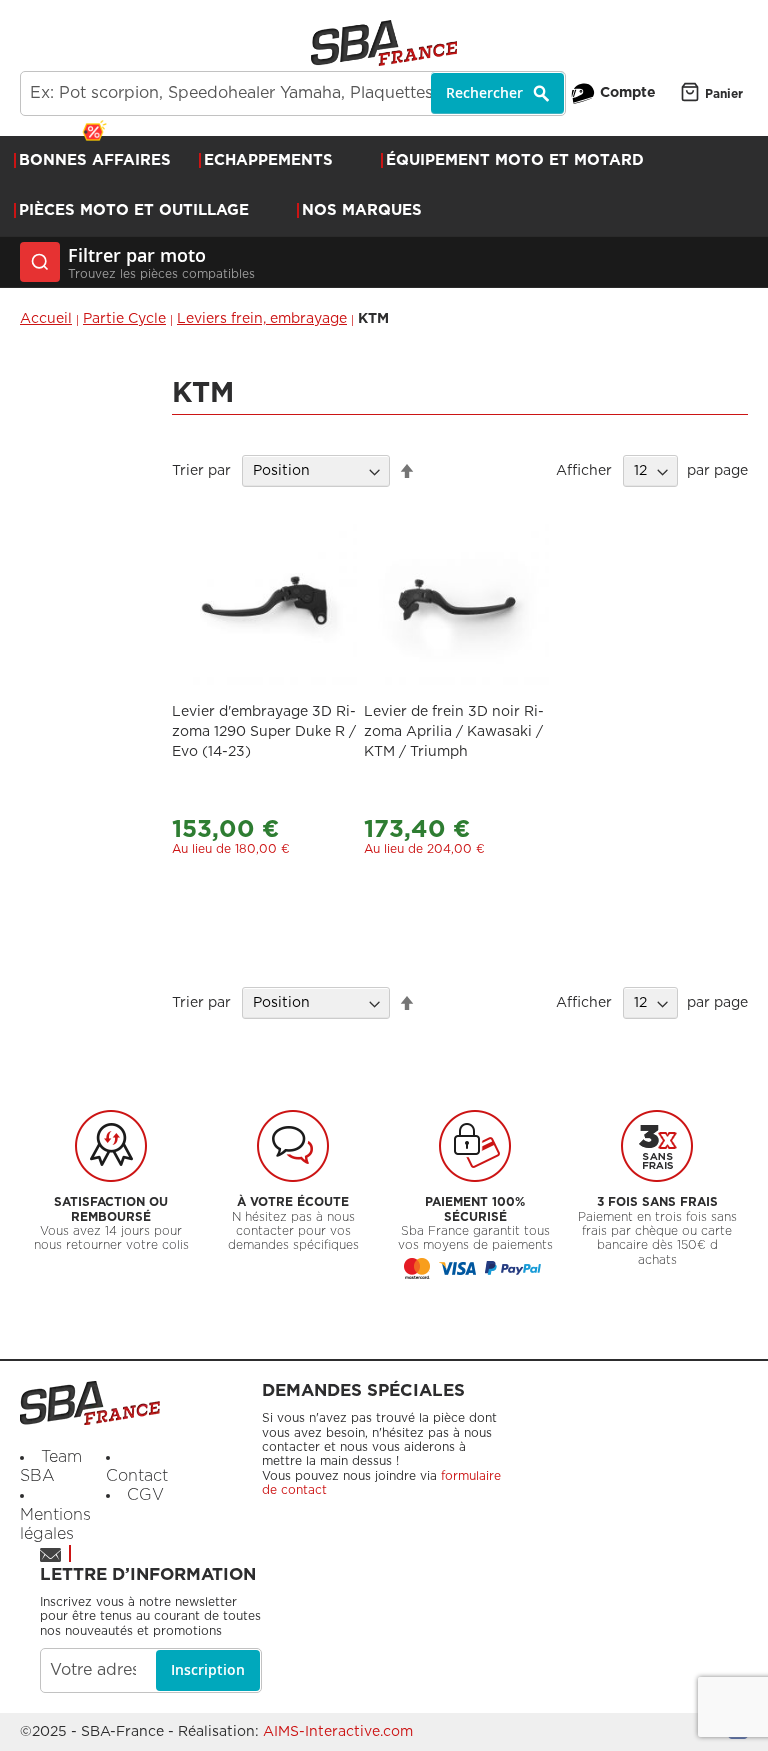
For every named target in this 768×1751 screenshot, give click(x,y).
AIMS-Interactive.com (338, 1732)
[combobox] (293, 93)
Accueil (46, 319)
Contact (137, 1476)
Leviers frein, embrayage (262, 319)
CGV (145, 1495)
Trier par (201, 471)
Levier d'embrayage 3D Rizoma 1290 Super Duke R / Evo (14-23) (264, 732)
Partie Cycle (124, 319)
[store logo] (384, 43)
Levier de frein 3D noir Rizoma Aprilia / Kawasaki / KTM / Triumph (454, 732)
